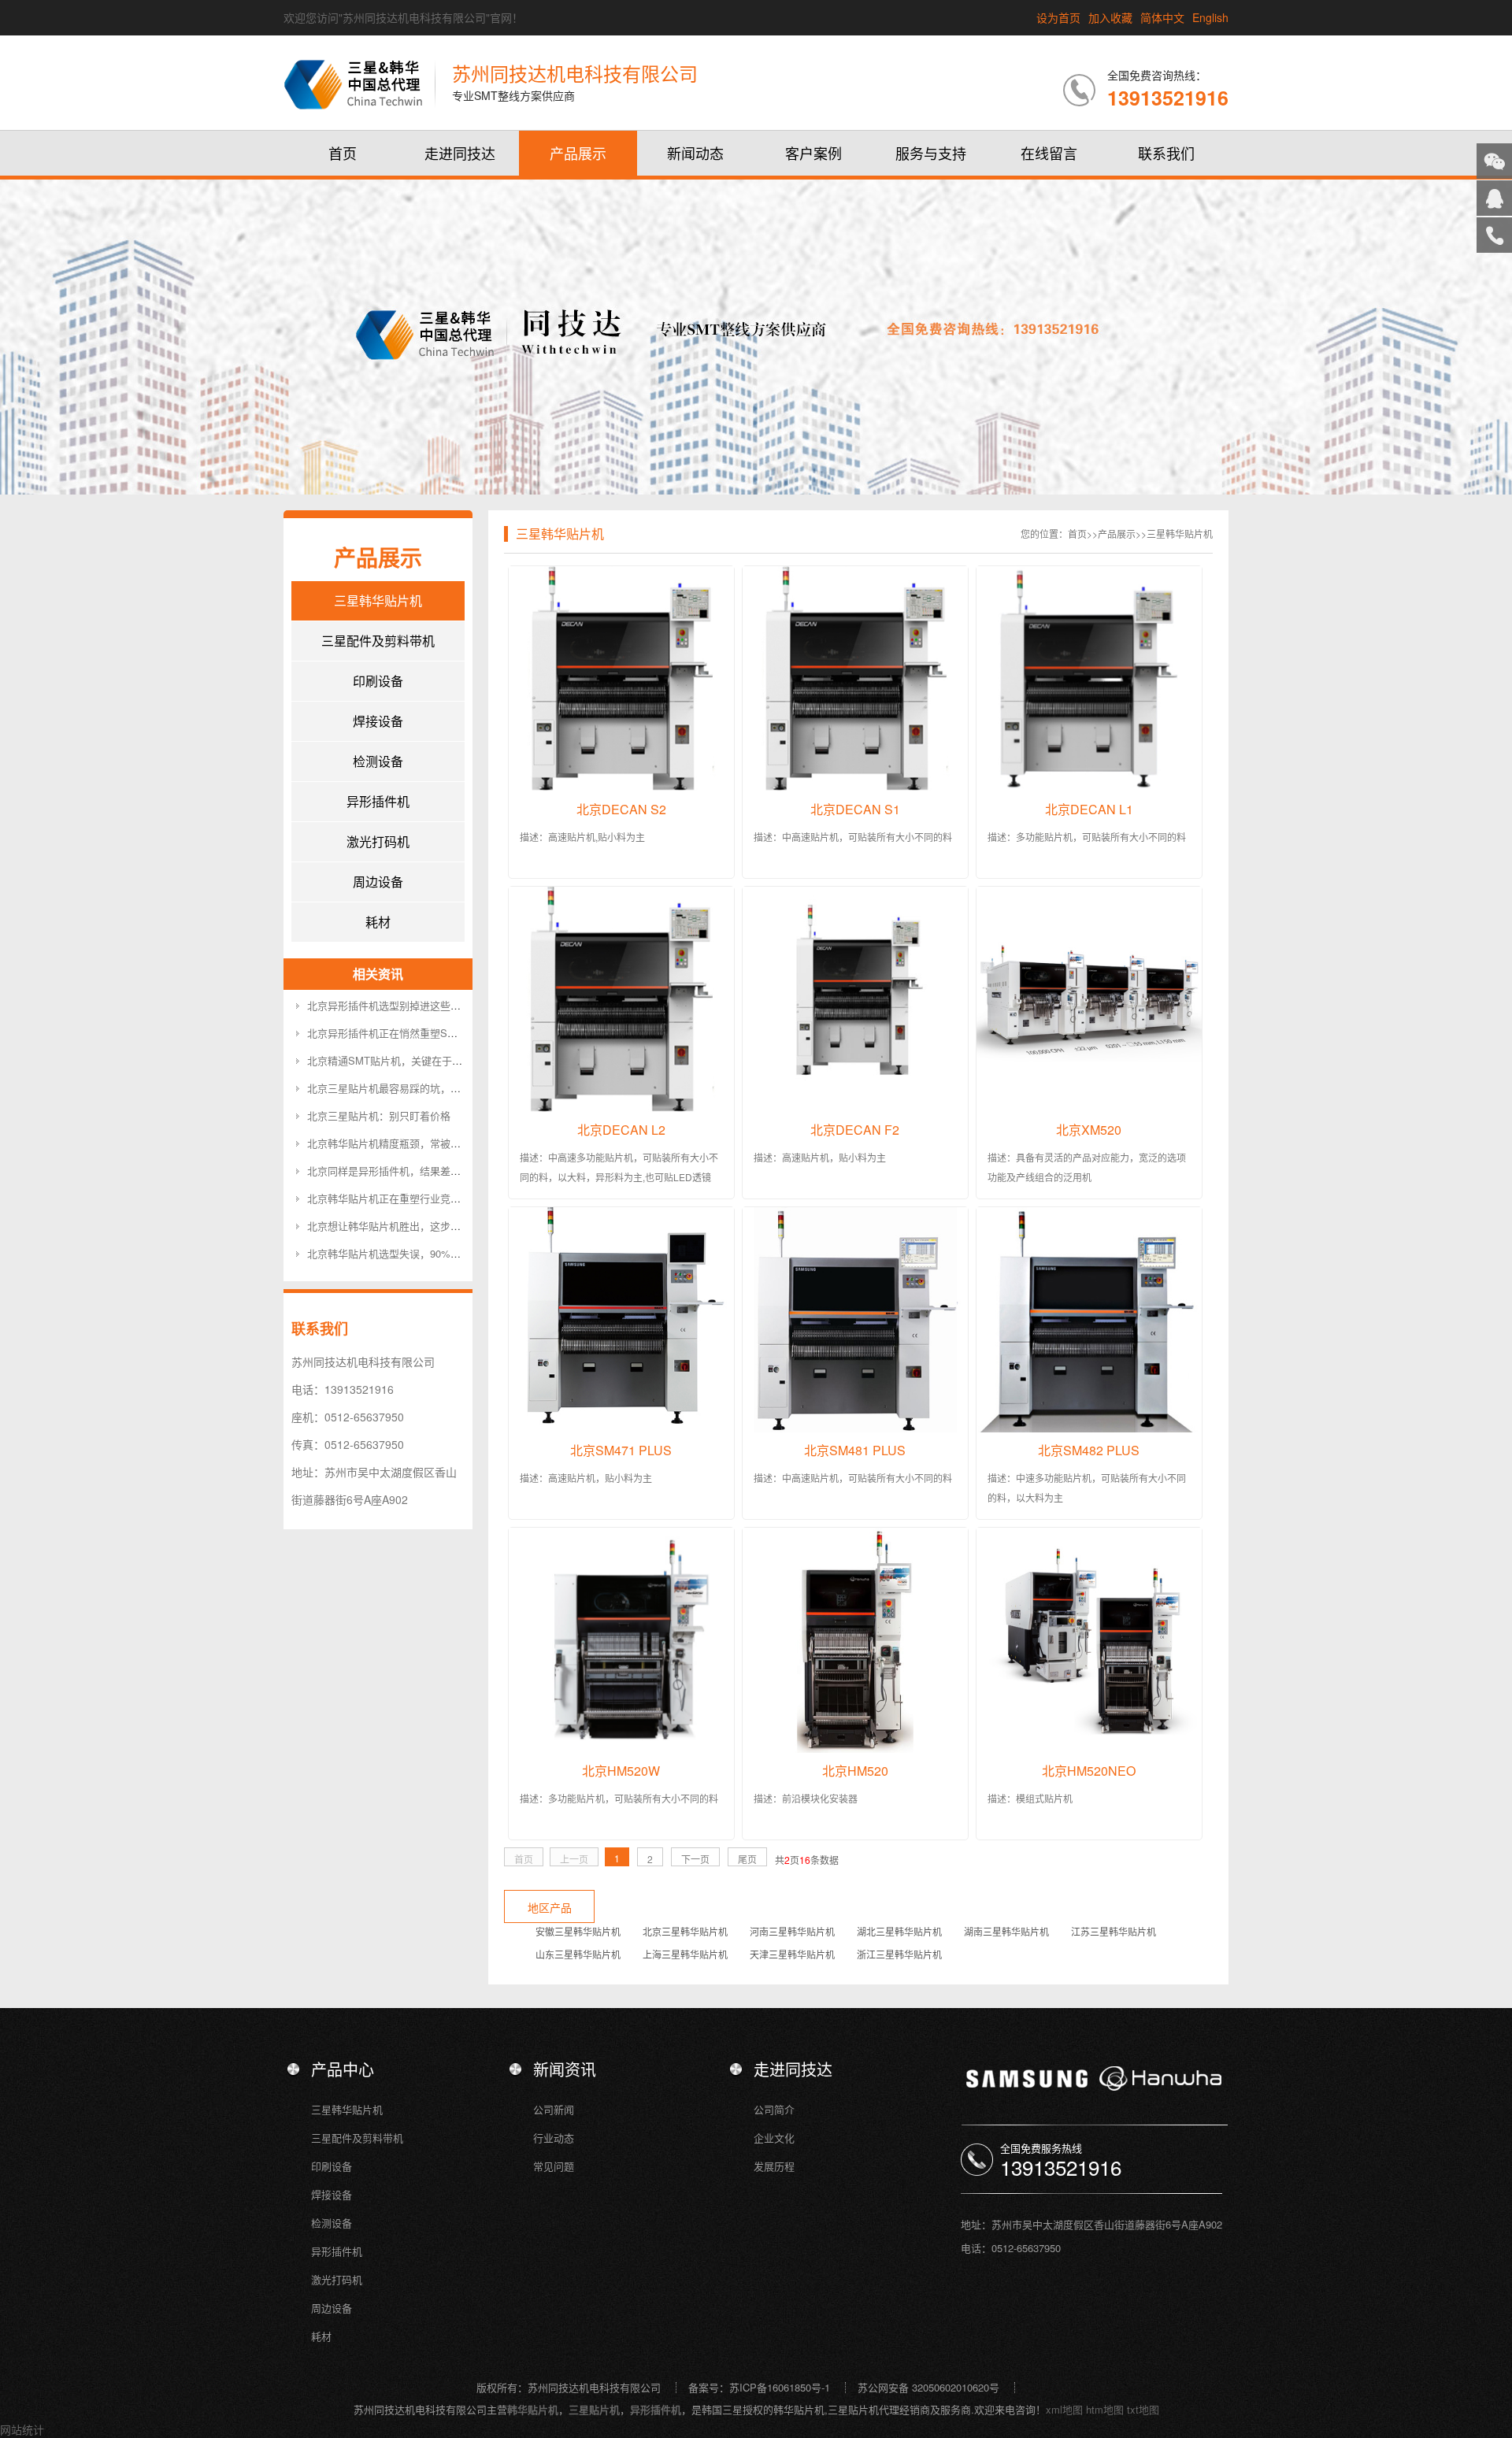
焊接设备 (378, 721)
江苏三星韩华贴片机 (1114, 1931)
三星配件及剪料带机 (378, 641)
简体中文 (1162, 17)
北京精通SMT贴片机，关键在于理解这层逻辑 (410, 1060)
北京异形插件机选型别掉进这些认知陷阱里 (404, 1005)
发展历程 (774, 2166)
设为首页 (1058, 17)
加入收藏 (1110, 17)
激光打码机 (378, 841)
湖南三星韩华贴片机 (1006, 1931)
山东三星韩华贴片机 (578, 1954)
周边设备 (378, 882)
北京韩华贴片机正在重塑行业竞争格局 (394, 1198)
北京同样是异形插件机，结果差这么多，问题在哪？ (425, 1171)
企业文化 (774, 2138)
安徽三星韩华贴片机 (578, 1931)
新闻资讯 (565, 2069)
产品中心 (343, 2069)
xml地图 (1064, 2409)
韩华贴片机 (533, 2409)
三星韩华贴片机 (378, 600)
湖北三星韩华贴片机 (899, 1931)
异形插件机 (378, 801)
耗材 (378, 922)
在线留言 (1049, 153)
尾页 (747, 1859)
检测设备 (378, 761)
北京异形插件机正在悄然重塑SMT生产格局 (405, 1033)
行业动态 (554, 2138)
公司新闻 (554, 2109)
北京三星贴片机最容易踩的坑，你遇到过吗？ (409, 1088)
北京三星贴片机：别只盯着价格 (379, 1115)
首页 (343, 153)
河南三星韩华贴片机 (792, 1931)
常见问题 (554, 2166)
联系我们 (1166, 153)
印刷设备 (378, 681)
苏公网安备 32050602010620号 (928, 2387)
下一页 (695, 1859)
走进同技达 (460, 153)
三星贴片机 (594, 2409)
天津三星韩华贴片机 (792, 1954)
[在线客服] (1494, 198)
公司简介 (774, 2109)
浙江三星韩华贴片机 (899, 1954)
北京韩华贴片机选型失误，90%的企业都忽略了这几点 (430, 1253)
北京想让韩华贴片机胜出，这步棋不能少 (399, 1226)
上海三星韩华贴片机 (685, 1954)
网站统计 (22, 2429)
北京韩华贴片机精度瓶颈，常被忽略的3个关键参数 (422, 1143)
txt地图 (1143, 2409)
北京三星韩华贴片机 (685, 1931)
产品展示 (578, 153)
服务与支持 (931, 153)
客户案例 (813, 153)
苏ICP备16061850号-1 (780, 2387)
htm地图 (1105, 2409)
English (1210, 17)
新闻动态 (695, 153)
